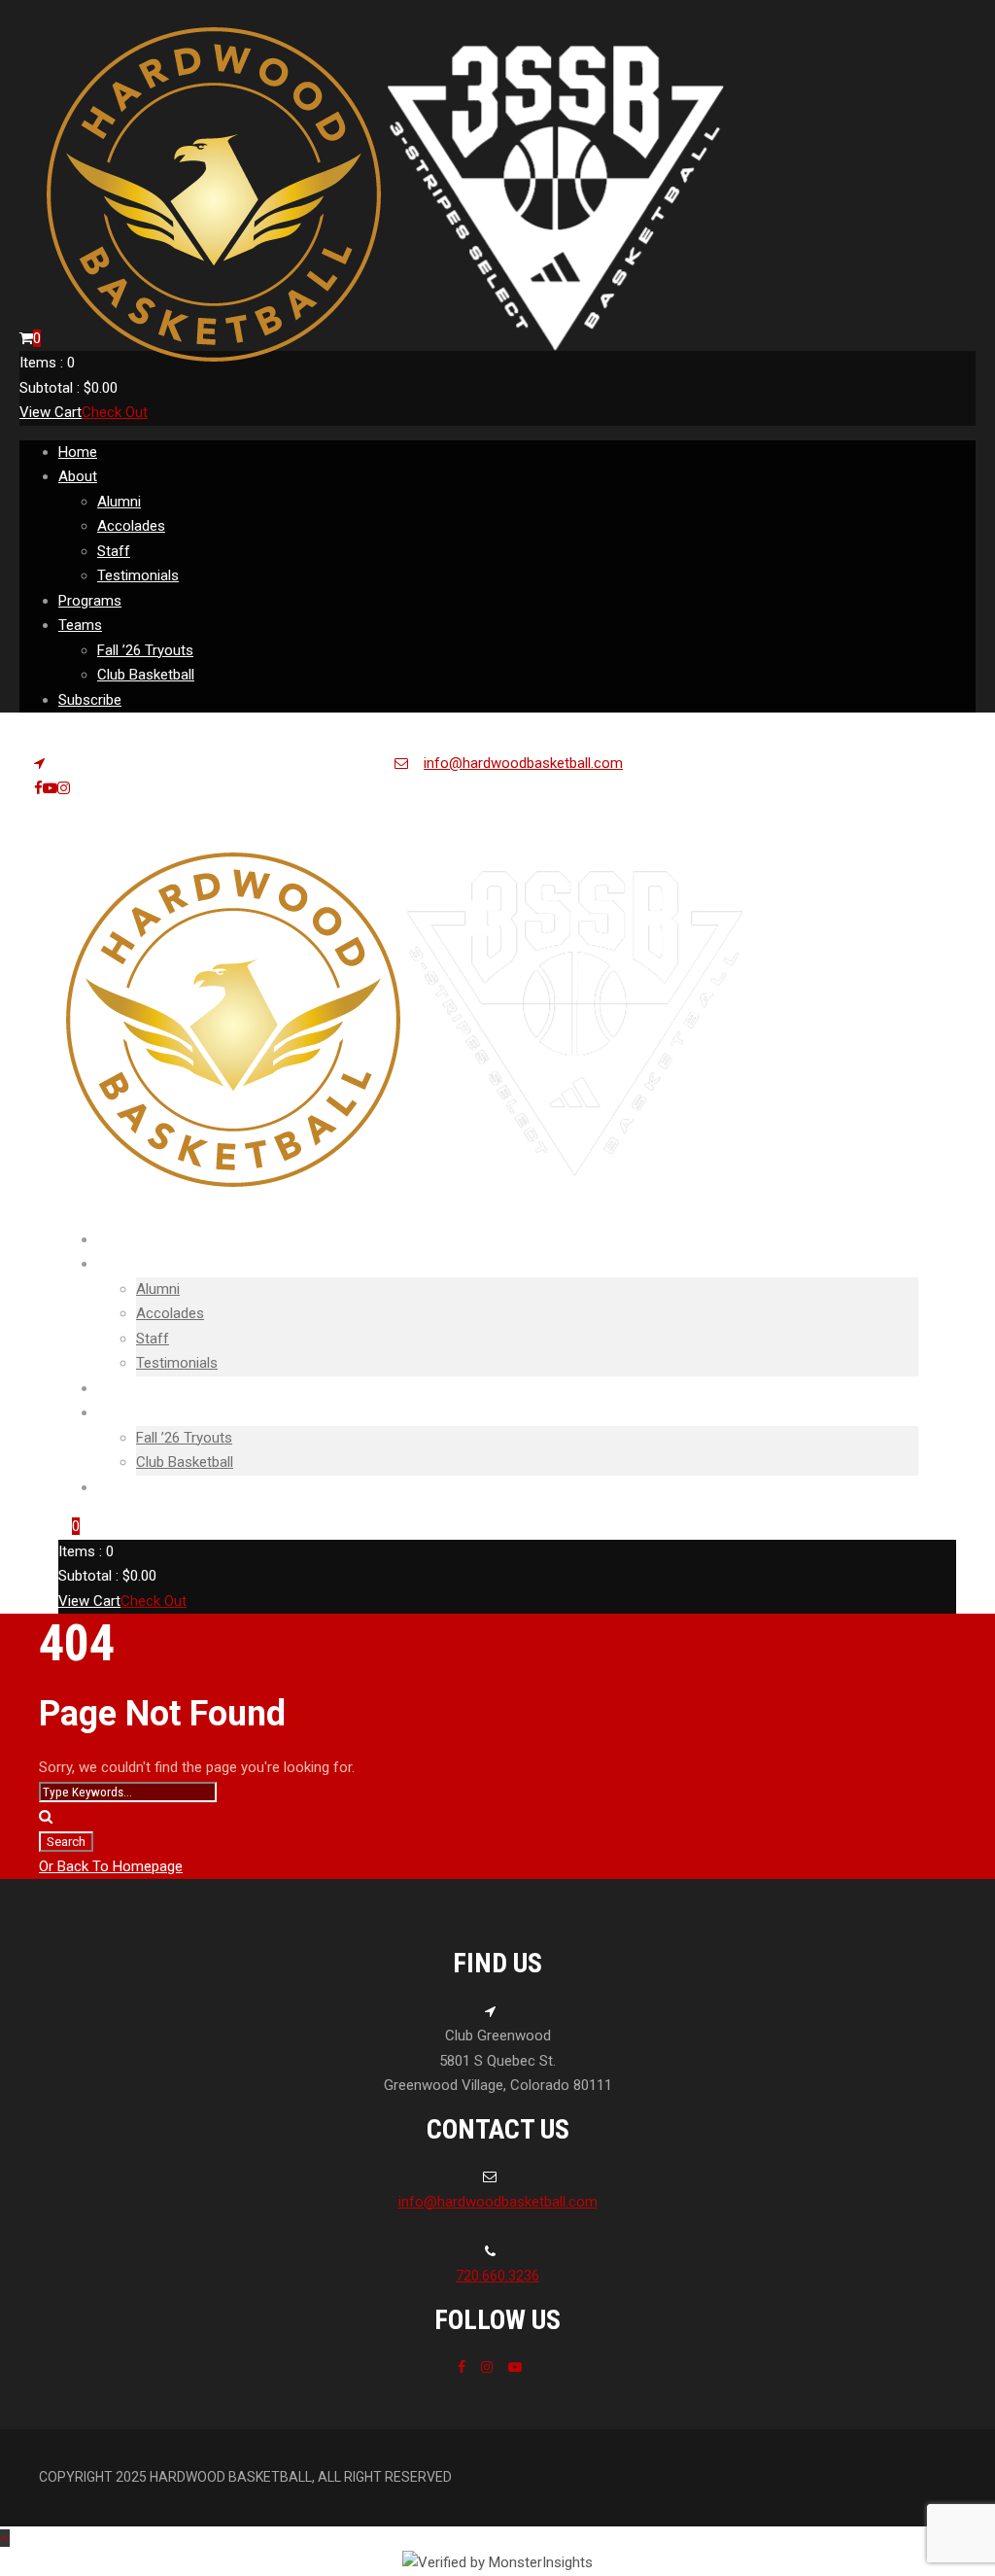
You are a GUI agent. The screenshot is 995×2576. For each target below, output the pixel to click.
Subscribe (90, 700)
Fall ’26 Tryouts (145, 650)
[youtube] (50, 788)
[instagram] (64, 788)
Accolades (131, 526)
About (78, 476)
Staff (114, 551)
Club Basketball (146, 675)
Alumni (119, 502)
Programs (90, 601)
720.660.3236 (497, 2276)
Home (78, 452)
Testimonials (138, 575)
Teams (80, 625)
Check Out (115, 412)
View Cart (51, 412)
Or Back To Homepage (111, 1866)
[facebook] (38, 788)
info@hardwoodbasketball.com (523, 763)
